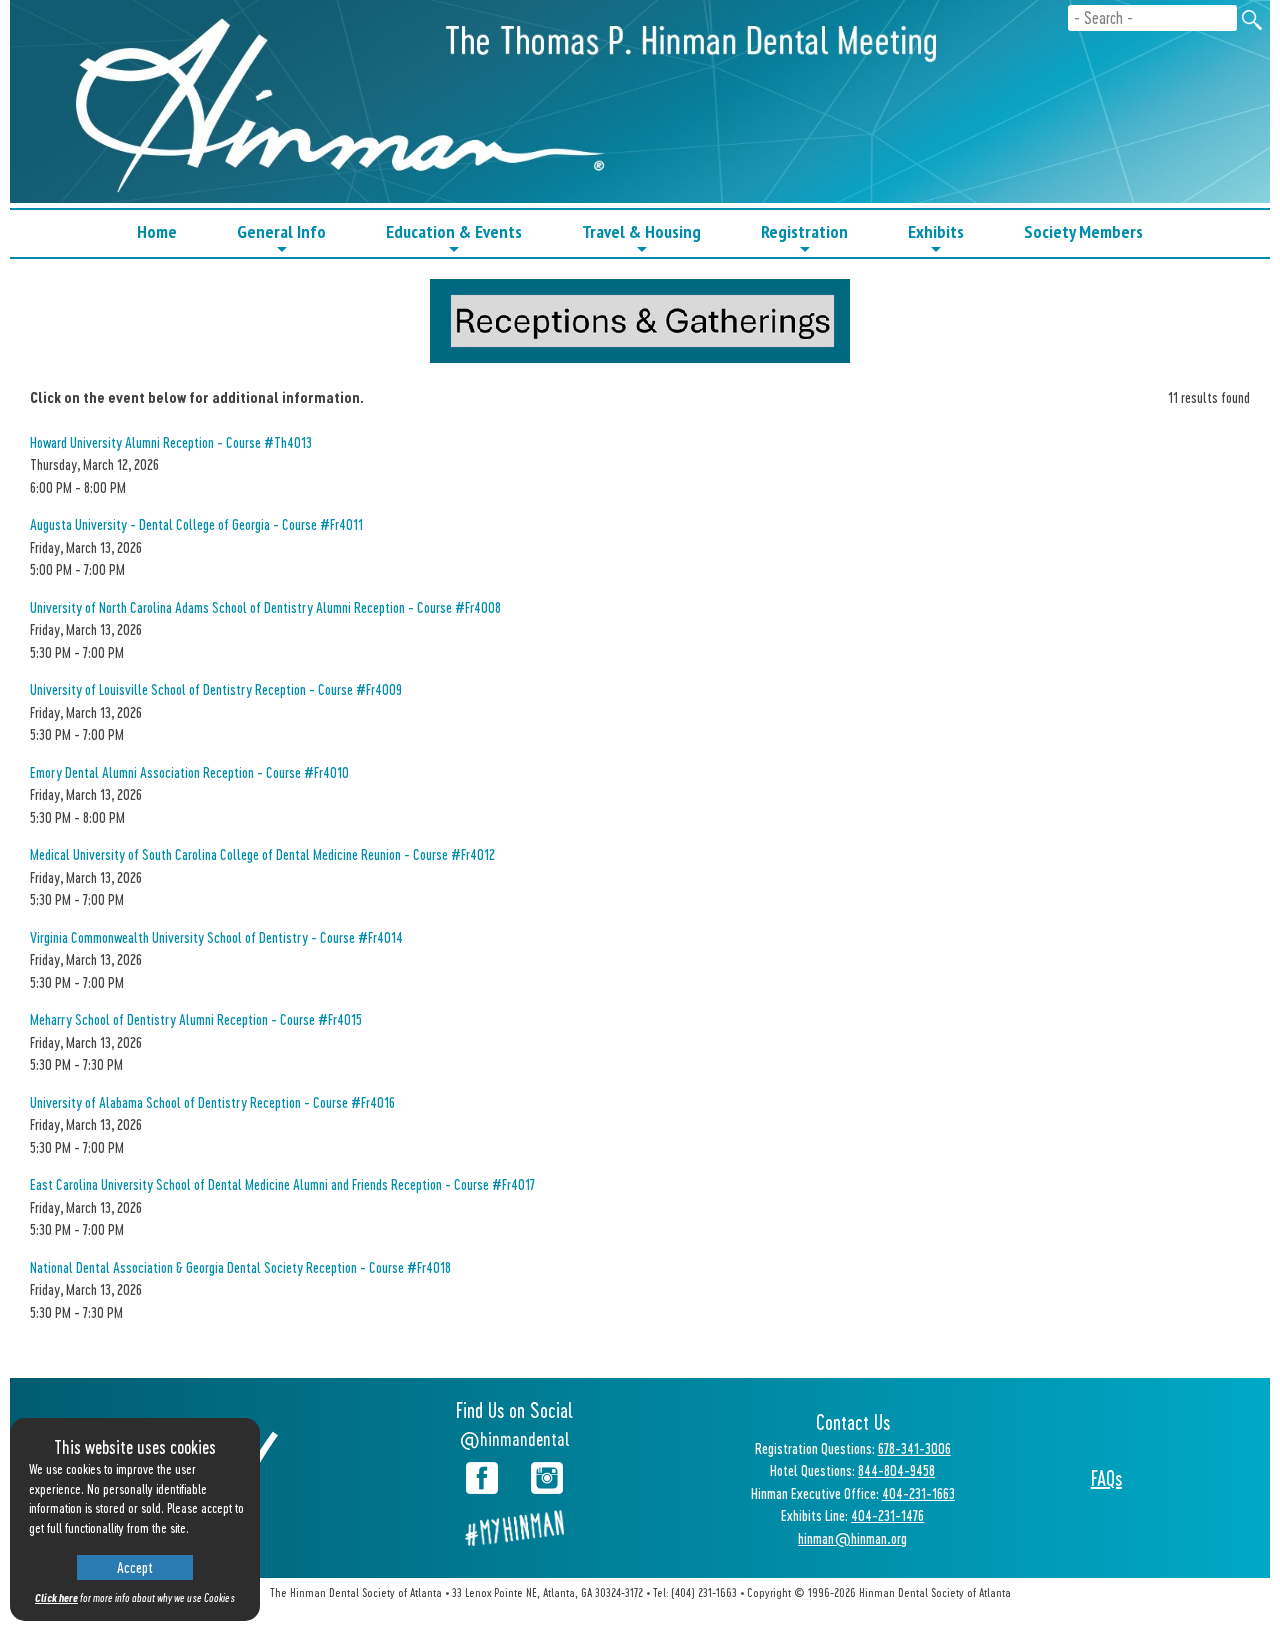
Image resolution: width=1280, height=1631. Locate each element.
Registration (804, 238)
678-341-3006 (914, 1448)
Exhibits (936, 238)
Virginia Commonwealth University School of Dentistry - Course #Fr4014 (216, 937)
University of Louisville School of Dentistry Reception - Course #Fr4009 (216, 689)
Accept (135, 1567)
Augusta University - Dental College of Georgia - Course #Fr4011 (196, 524)
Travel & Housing (641, 238)
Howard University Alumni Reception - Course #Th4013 (171, 442)
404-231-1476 (887, 1515)
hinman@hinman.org (852, 1538)
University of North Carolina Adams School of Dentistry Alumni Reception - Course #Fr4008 (265, 607)
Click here (56, 1597)
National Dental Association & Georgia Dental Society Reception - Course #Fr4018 (240, 1267)
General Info (281, 238)
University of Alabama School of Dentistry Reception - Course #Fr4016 (212, 1102)
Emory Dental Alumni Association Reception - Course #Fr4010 (189, 772)
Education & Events (454, 238)
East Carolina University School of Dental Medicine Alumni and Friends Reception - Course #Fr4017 (282, 1184)
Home (157, 231)
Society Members (1083, 231)
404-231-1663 (918, 1493)
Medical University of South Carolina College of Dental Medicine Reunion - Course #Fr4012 (262, 854)
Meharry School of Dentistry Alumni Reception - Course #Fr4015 (196, 1019)
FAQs (1106, 1478)
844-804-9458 (896, 1470)
